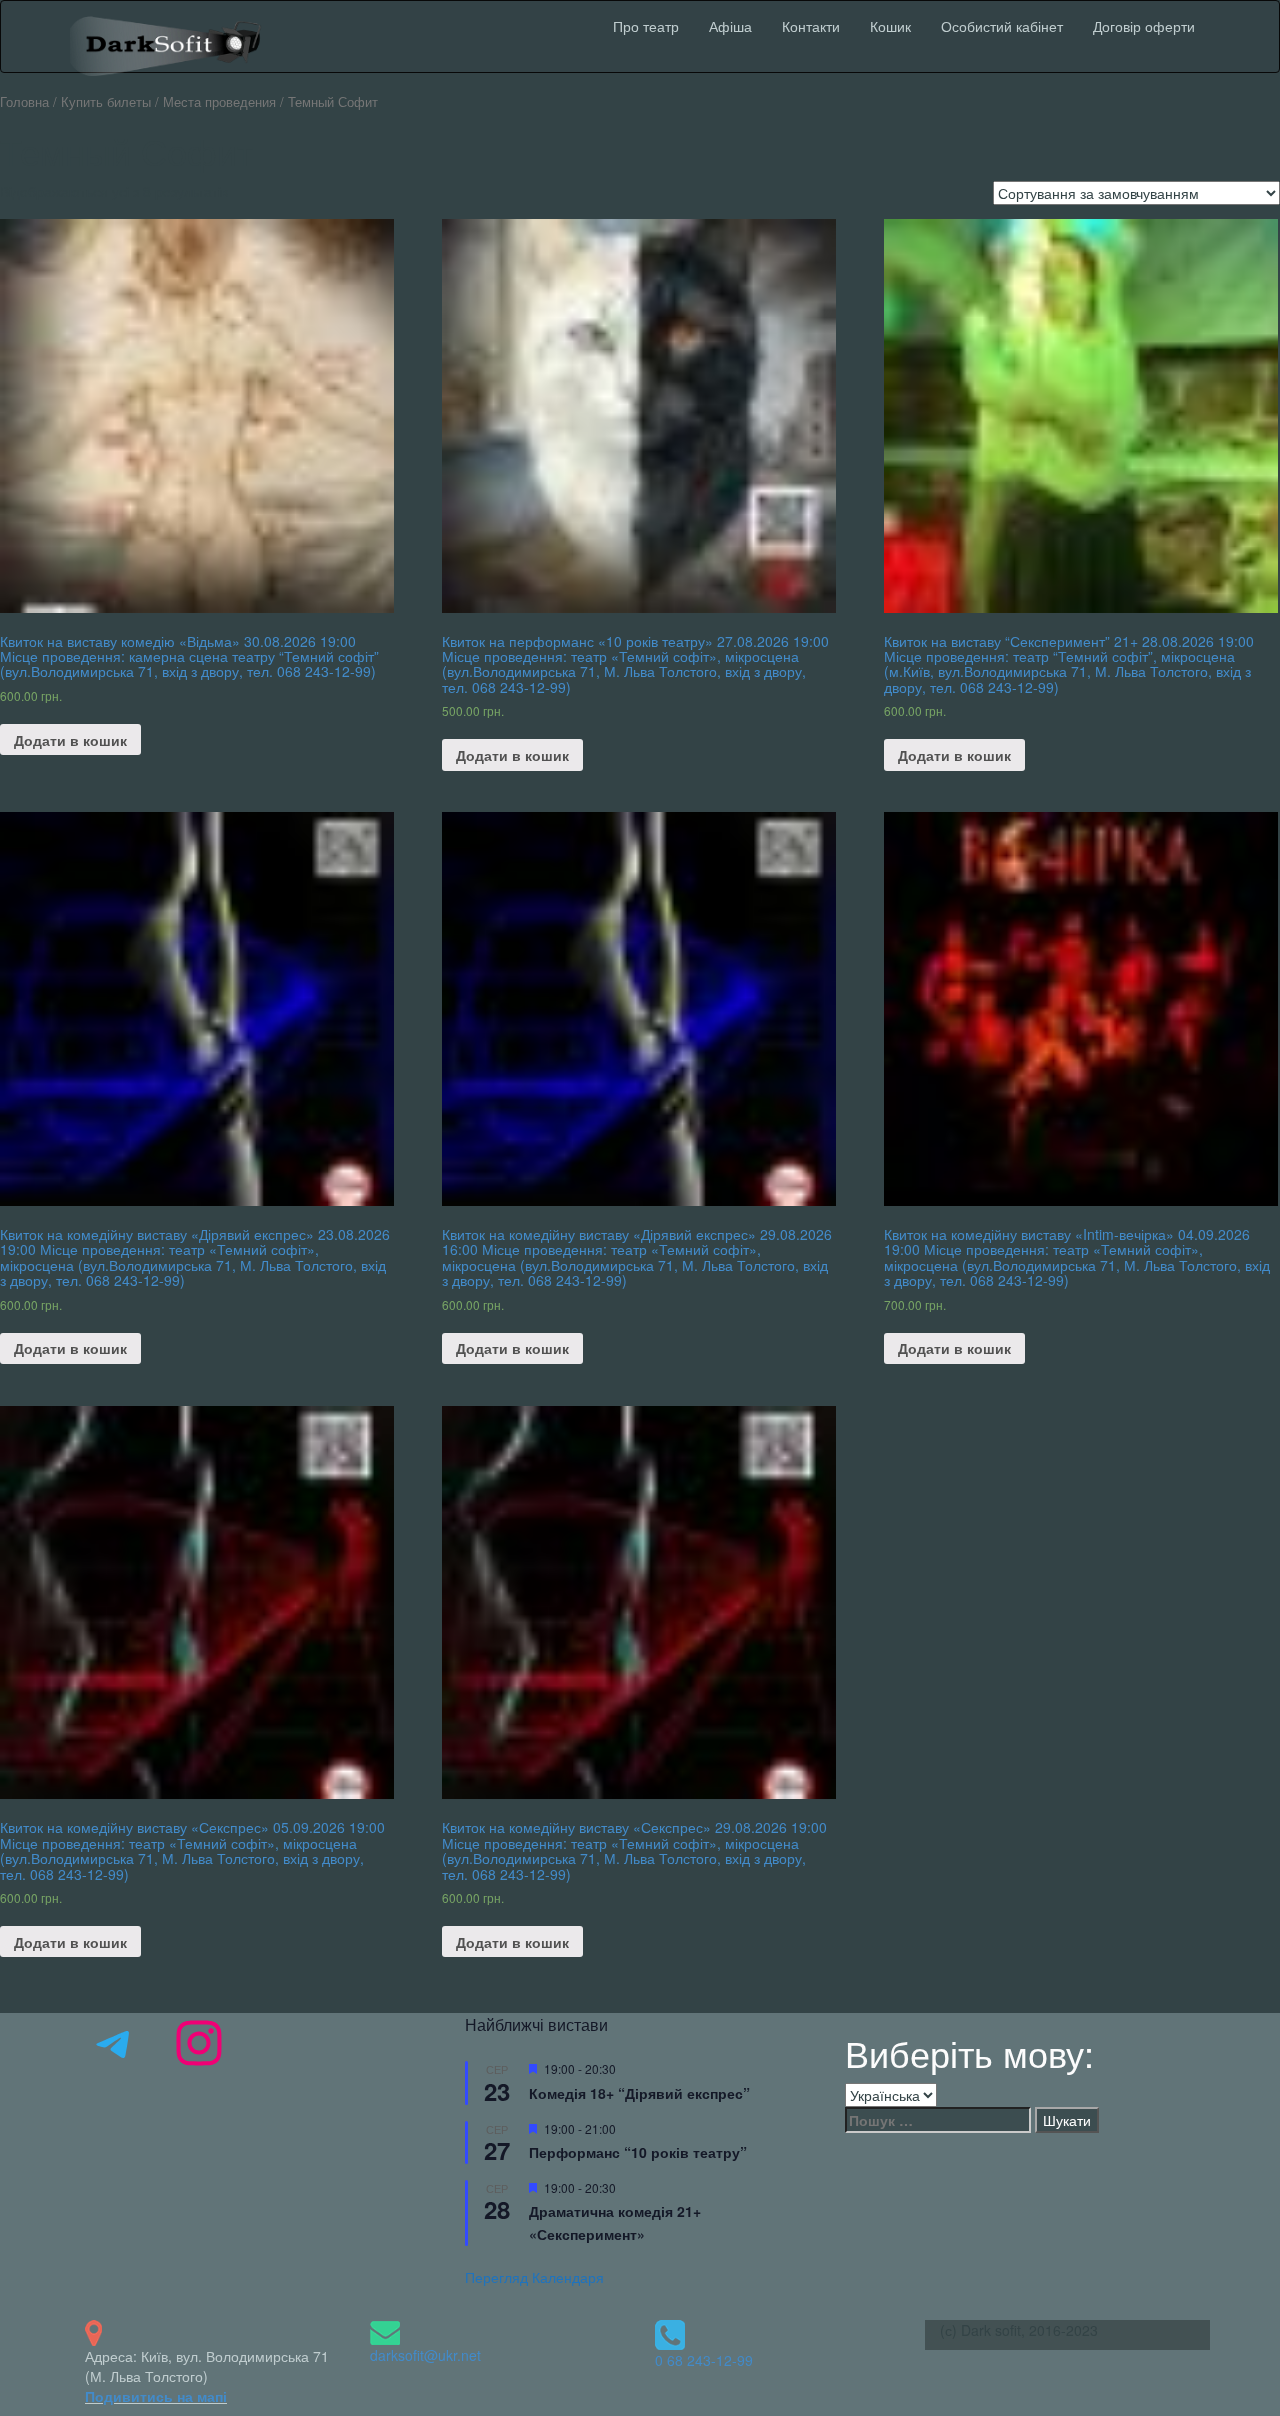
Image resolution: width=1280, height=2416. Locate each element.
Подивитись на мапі (156, 2396)
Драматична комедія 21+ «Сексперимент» (615, 2222)
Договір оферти (1144, 26)
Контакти (811, 26)
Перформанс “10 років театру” (638, 2152)
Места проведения (219, 101)
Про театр (646, 26)
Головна (24, 101)
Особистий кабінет (1002, 26)
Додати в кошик (70, 740)
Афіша (730, 26)
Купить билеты (106, 101)
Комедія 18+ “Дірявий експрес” (639, 2093)
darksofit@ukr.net (425, 2355)
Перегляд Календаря (534, 2277)
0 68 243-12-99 (704, 2360)
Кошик (890, 26)
